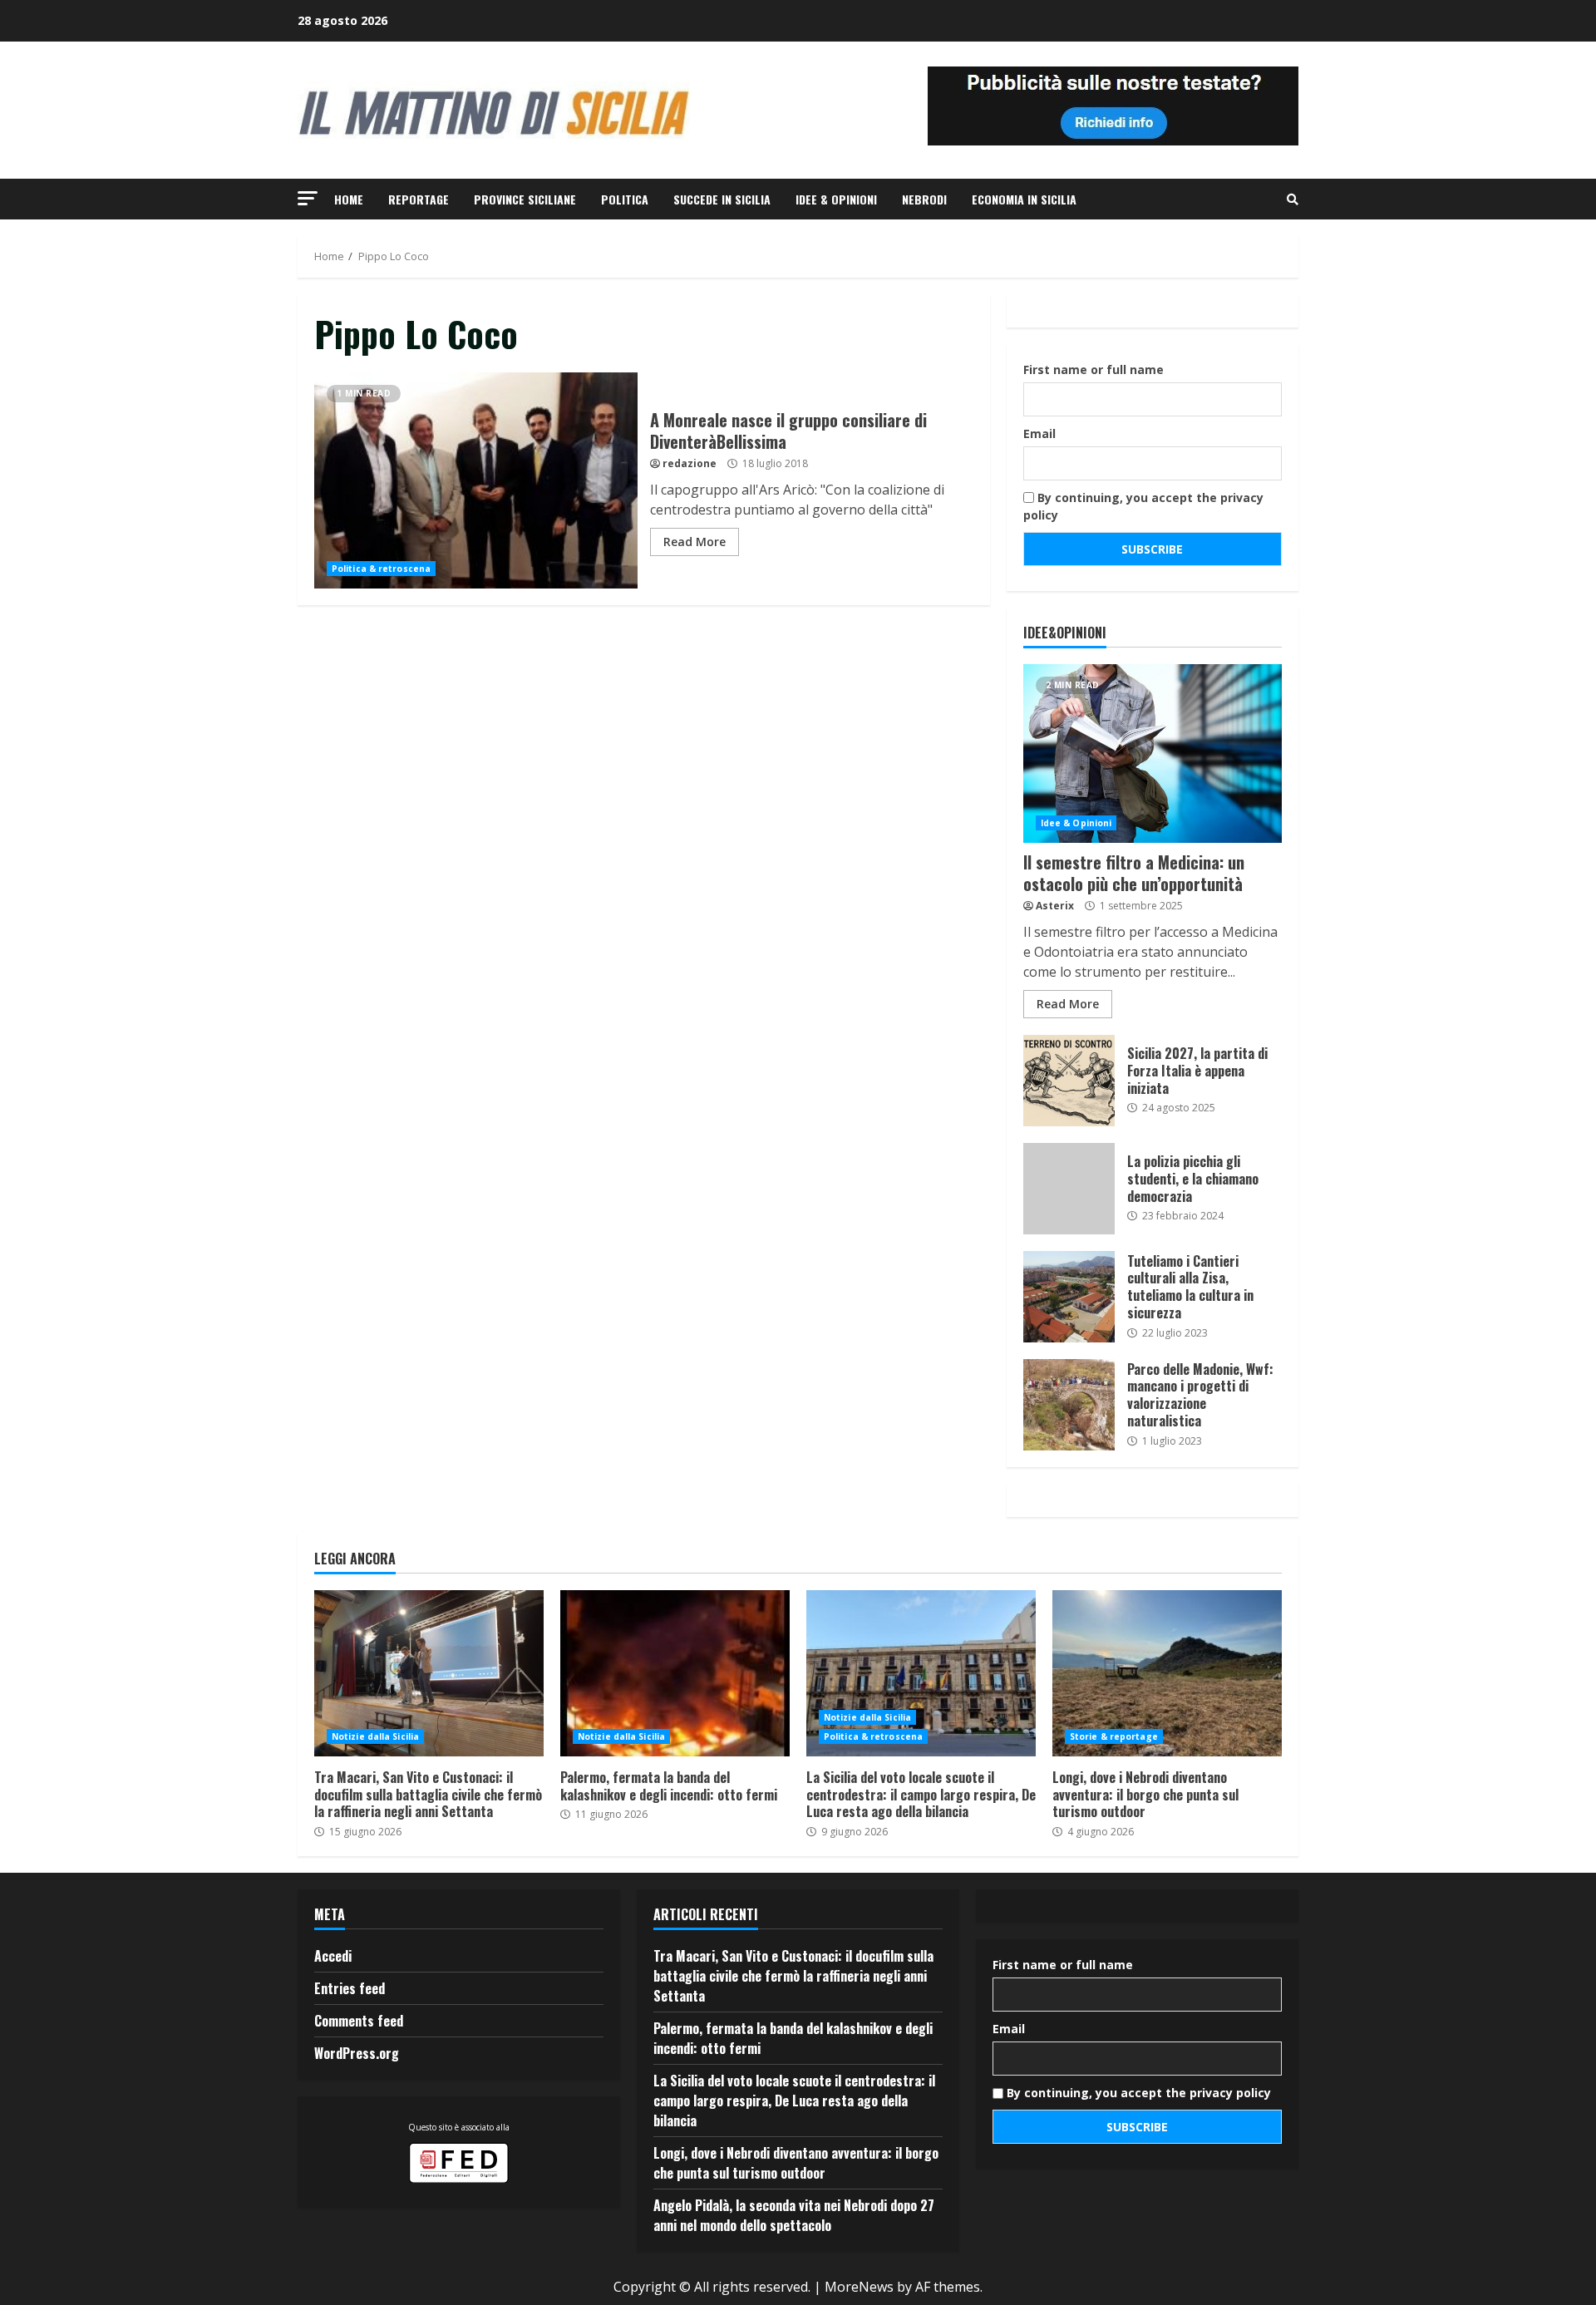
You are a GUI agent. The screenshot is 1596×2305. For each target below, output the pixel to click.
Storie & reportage (1114, 1736)
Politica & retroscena (381, 569)
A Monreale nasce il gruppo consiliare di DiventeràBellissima (476, 480)
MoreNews (859, 2287)
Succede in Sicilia (722, 199)
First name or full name (1094, 369)
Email (1039, 433)
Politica (625, 199)
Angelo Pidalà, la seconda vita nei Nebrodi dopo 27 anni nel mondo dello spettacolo (794, 2215)
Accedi (333, 1956)
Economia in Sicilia (1024, 199)
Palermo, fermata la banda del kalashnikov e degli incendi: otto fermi (675, 1673)
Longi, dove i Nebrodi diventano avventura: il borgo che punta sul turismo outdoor (1167, 1673)
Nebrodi (924, 199)
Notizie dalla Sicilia (375, 1736)
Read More (695, 542)
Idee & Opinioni (836, 199)
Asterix (1055, 906)
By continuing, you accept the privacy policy (1143, 506)
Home (349, 199)
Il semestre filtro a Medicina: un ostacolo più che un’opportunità (1153, 754)
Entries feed (350, 1988)
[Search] (1293, 199)
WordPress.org (357, 2053)
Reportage (419, 199)
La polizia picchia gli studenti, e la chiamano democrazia (1069, 1189)
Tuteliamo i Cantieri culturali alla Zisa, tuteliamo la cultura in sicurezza (1069, 1297)
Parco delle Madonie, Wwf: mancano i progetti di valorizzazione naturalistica (1069, 1405)
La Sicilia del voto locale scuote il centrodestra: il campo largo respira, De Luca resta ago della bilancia (921, 1673)
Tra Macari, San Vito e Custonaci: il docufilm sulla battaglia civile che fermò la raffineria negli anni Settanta (429, 1673)
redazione (690, 463)
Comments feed (359, 2021)
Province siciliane (525, 199)
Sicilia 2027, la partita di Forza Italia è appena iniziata (1069, 1081)
